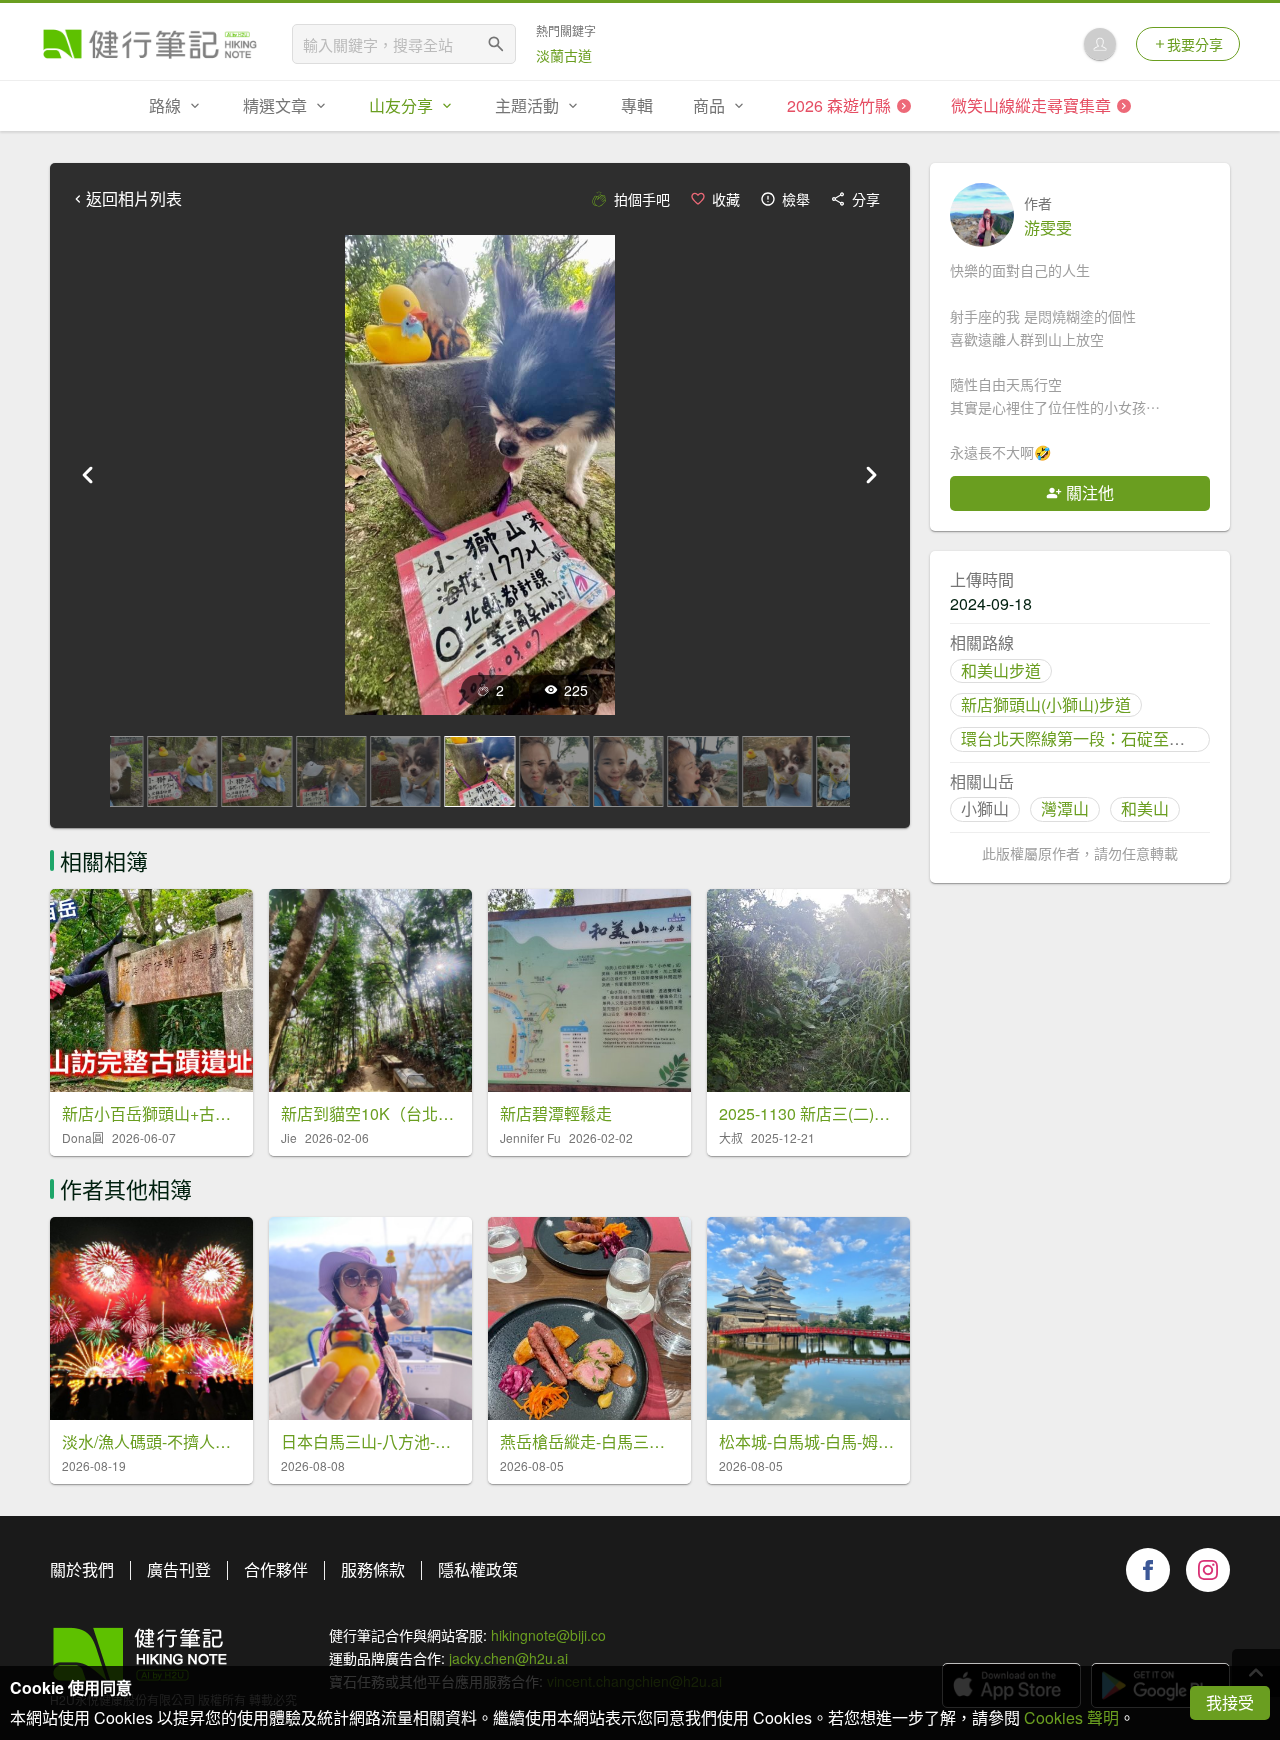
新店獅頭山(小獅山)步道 (1046, 704)
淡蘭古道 (564, 55)
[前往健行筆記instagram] (1208, 1570)
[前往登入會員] (1100, 44)
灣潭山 (1065, 808)
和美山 (1145, 808)
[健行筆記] (150, 44)
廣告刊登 (179, 1569)
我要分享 (1195, 44)
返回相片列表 (134, 199)
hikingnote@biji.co (548, 1635)
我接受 (1230, 1702)
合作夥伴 (276, 1569)
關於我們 (82, 1569)
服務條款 (373, 1569)
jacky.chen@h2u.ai (508, 1658)
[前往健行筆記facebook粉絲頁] (1148, 1570)
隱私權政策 (478, 1569)
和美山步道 (1001, 670)
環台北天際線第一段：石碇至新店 (1081, 738)
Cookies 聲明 (1071, 1717)
